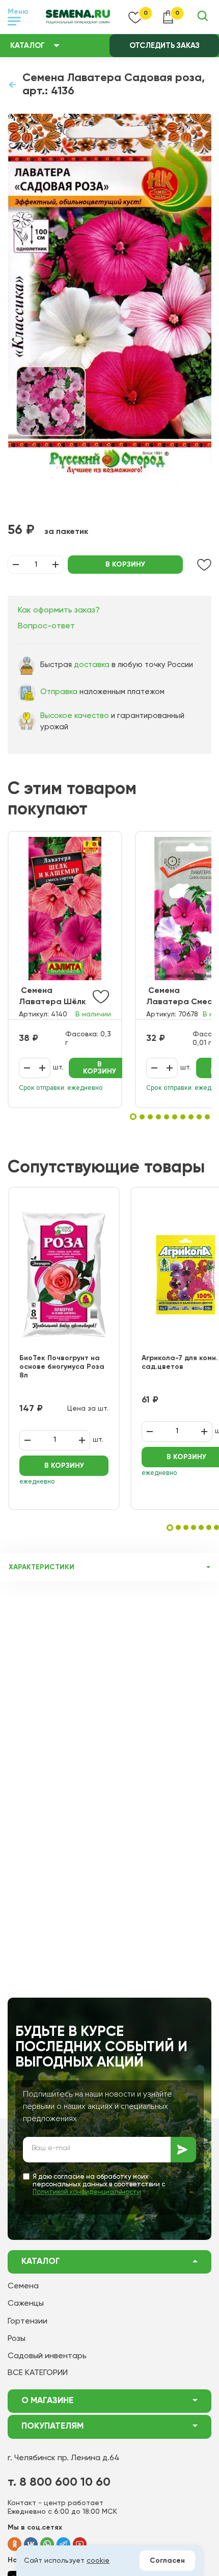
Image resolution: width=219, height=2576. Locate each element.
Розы (17, 2339)
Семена (23, 2286)
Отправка (59, 692)
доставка (92, 665)
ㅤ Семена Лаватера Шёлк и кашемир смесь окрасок (53, 997)
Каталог (28, 46)
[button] (133, 1117)
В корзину (125, 565)
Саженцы (26, 2304)
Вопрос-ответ (46, 626)
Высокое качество (75, 716)
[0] (135, 17)
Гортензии (28, 2322)
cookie (98, 2561)
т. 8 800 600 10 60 (59, 2482)
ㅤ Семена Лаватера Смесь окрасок (181, 997)
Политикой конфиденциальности (87, 2192)
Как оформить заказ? (59, 610)
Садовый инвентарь (47, 2356)
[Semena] (78, 17)
